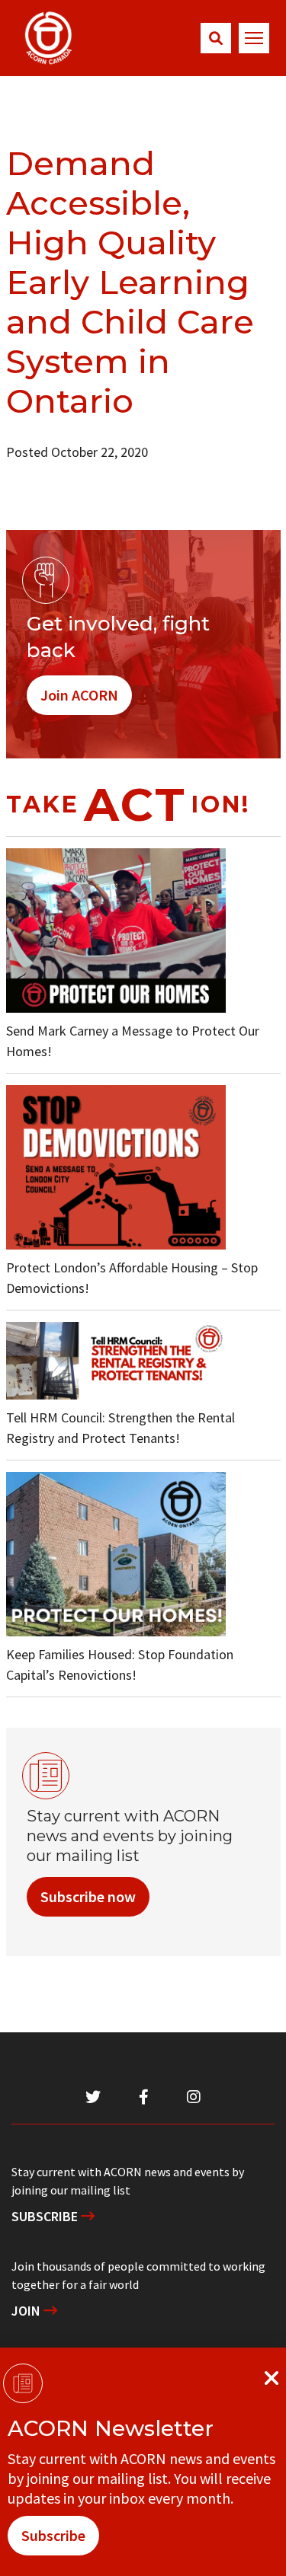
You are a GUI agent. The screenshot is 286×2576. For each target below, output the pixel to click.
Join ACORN (79, 695)
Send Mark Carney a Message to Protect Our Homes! (133, 1041)
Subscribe (46, 2216)
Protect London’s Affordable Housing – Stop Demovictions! (132, 1278)
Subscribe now (88, 1896)
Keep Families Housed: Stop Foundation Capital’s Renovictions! (120, 1665)
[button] (216, 38)
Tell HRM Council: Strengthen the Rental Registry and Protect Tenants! (121, 1428)
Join (27, 2311)
